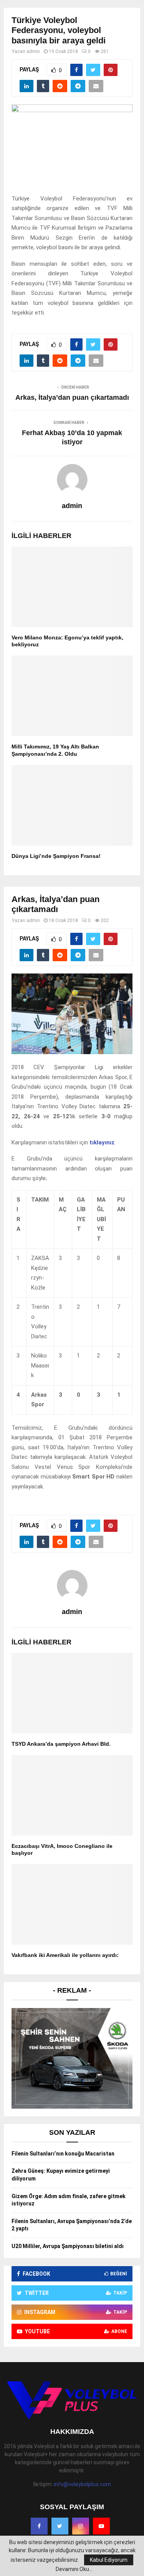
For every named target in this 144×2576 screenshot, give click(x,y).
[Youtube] (101, 2526)
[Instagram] (81, 2526)
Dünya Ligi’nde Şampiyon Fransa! (56, 856)
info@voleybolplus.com (82, 2484)
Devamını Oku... (74, 2569)
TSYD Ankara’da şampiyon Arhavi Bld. (61, 1744)
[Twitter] (60, 2526)
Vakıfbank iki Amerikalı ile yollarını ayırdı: (65, 1955)
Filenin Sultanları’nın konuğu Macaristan (63, 2154)
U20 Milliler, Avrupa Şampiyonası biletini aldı (68, 2246)
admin (33, 51)
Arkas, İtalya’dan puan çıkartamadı (72, 397)
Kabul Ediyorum (109, 2560)
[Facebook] (39, 2526)
